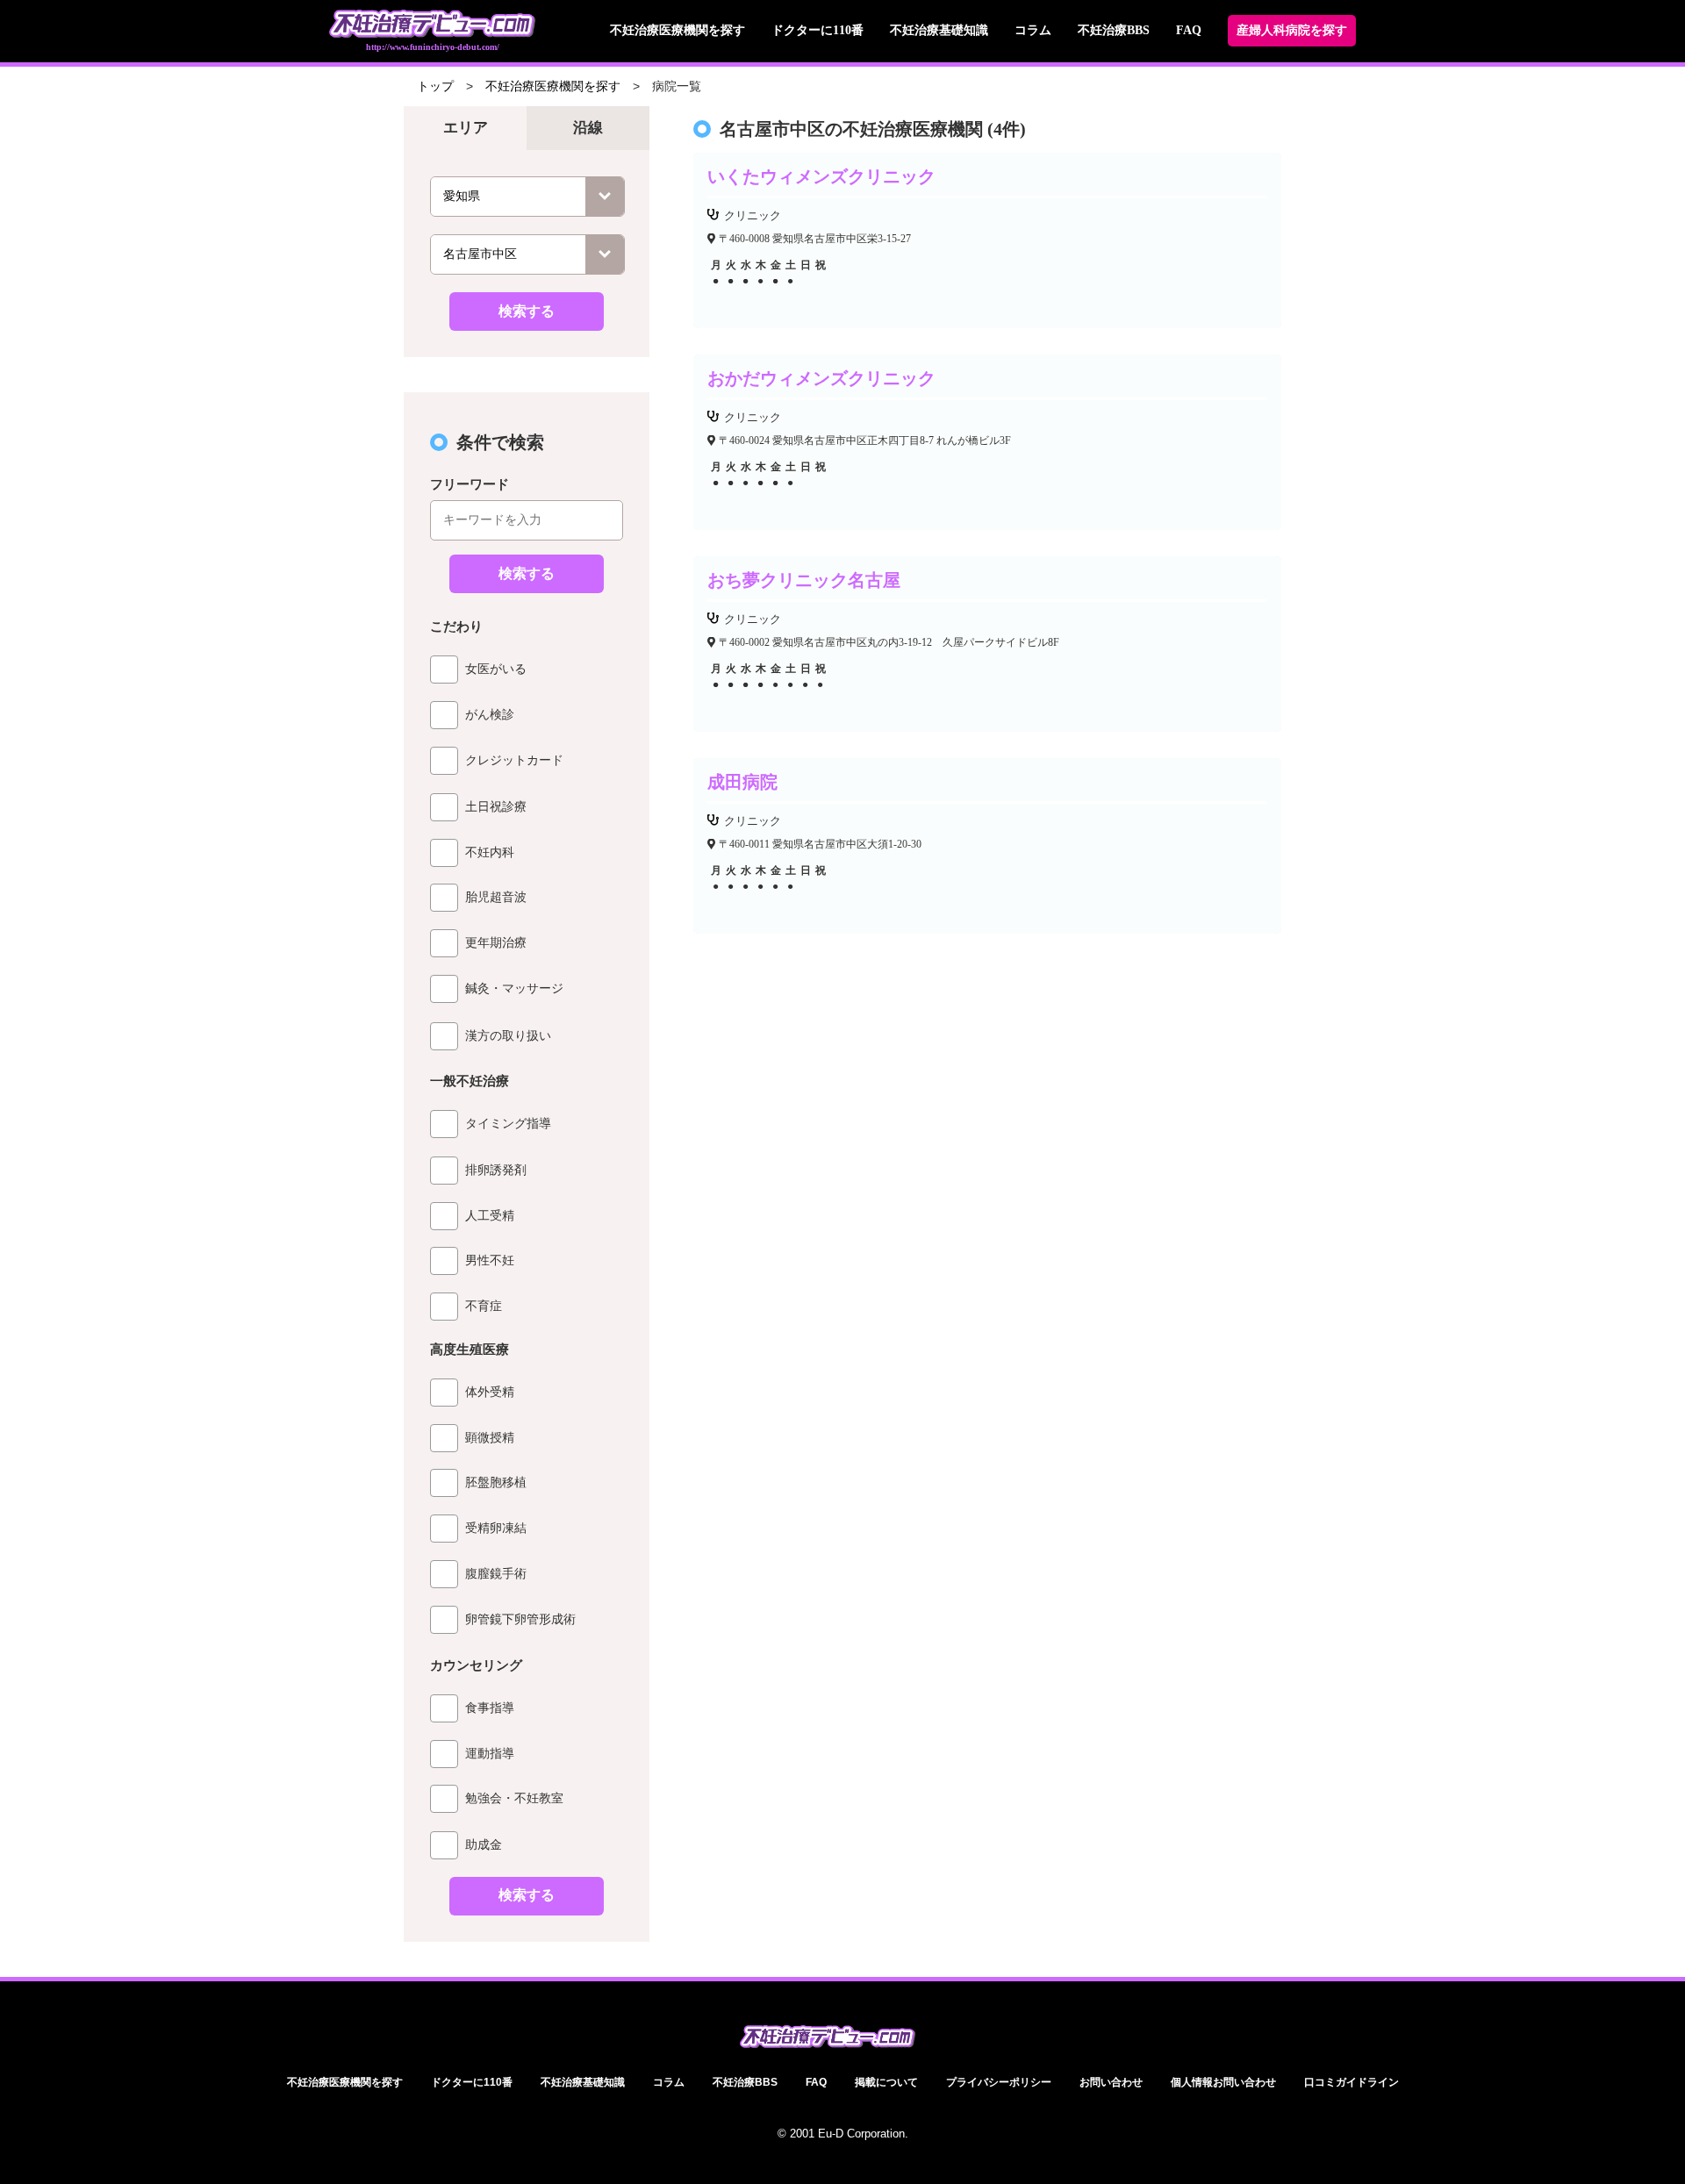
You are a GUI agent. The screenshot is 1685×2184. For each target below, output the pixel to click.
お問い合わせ (1111, 2082)
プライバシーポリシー (999, 2082)
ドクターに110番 (817, 30)
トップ (435, 86)
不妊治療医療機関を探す (678, 30)
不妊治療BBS (1114, 30)
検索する (527, 311)
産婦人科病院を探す (1292, 30)
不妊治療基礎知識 (939, 30)
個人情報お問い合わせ (1223, 2082)
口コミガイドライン (1352, 2082)
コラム (1033, 30)
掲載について (886, 2082)
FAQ (1189, 30)
